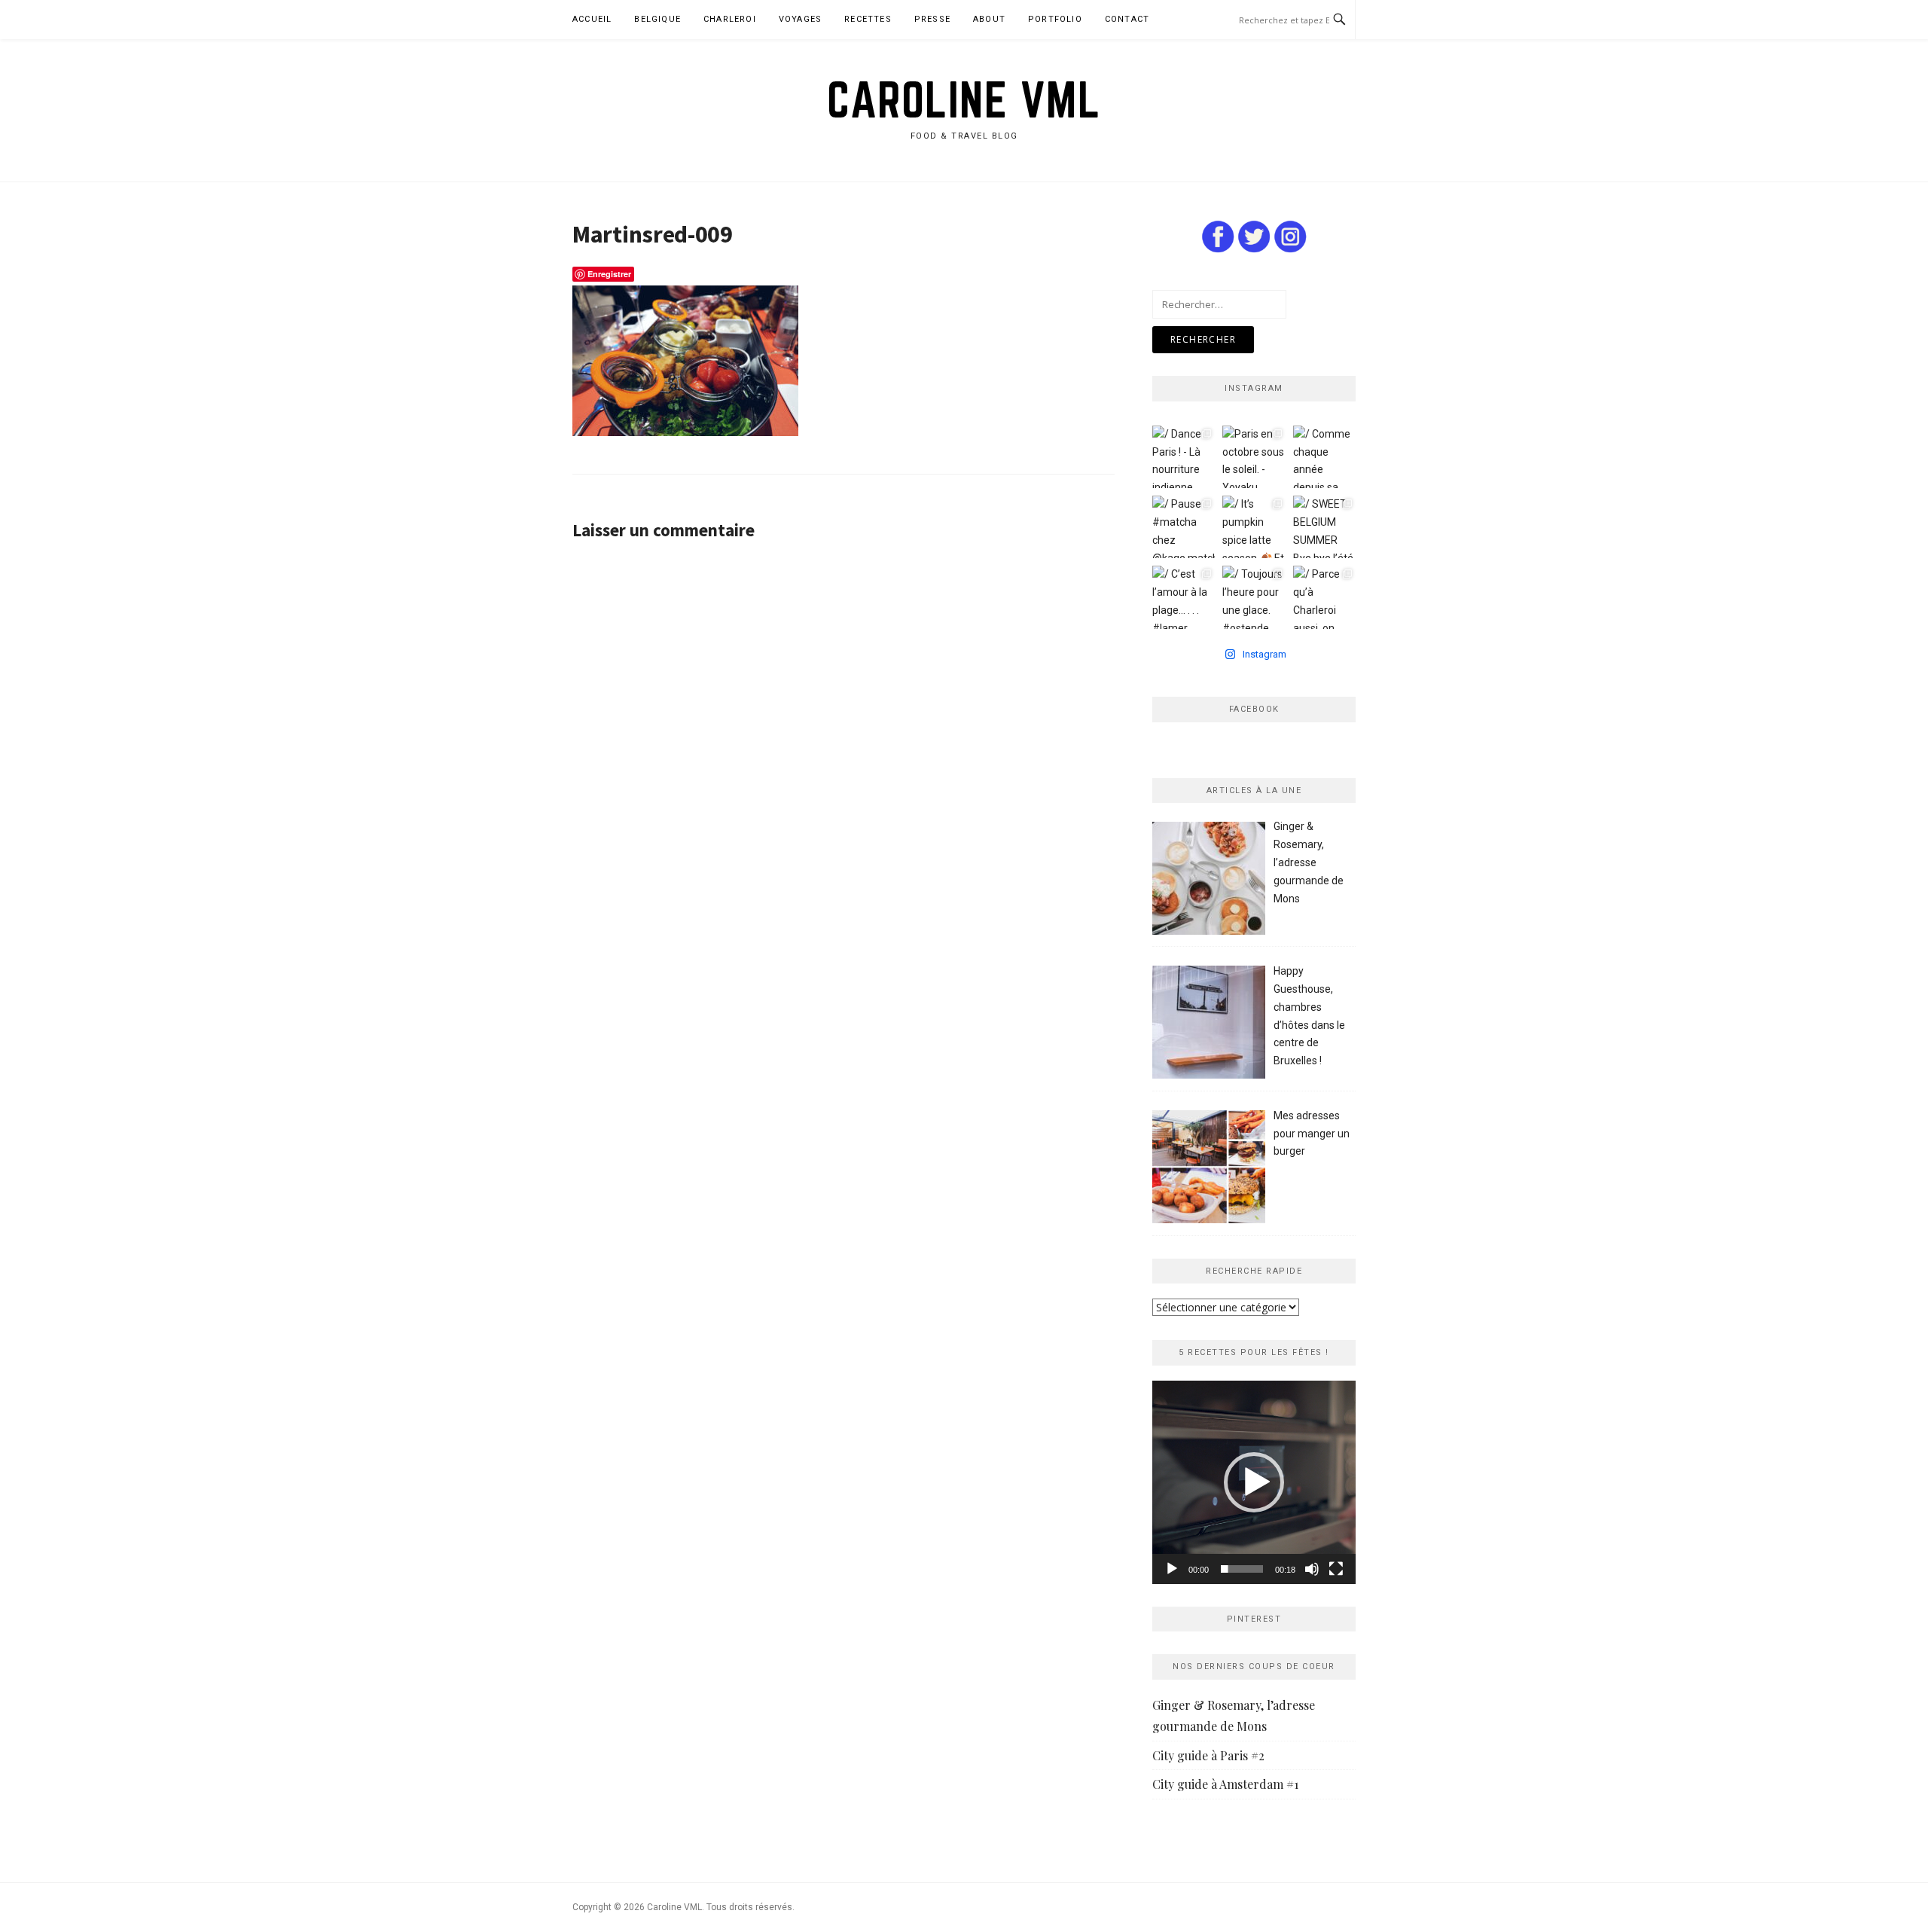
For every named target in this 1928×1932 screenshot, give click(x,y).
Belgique (657, 19)
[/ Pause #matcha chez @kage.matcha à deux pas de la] (1184, 527)
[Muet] (1312, 1569)
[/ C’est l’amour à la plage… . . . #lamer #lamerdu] (1184, 597)
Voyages (800, 19)
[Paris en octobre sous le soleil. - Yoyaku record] (1254, 457)
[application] (1254, 1482)
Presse (932, 19)
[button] (1254, 1482)
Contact (1127, 19)
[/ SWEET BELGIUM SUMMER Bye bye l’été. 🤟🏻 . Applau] (1324, 527)
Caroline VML (964, 99)
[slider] (1242, 1569)
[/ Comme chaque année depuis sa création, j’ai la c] (1324, 457)
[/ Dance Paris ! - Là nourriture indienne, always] (1184, 457)
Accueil (592, 19)
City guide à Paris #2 (1208, 1755)
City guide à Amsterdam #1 (1225, 1784)
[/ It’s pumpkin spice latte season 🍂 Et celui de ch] (1254, 527)
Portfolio (1055, 19)
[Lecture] (1172, 1569)
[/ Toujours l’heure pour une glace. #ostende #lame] (1254, 597)
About (989, 19)
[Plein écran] (1336, 1569)
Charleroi (730, 19)
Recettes (868, 19)
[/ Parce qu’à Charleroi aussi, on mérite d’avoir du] (1324, 597)
